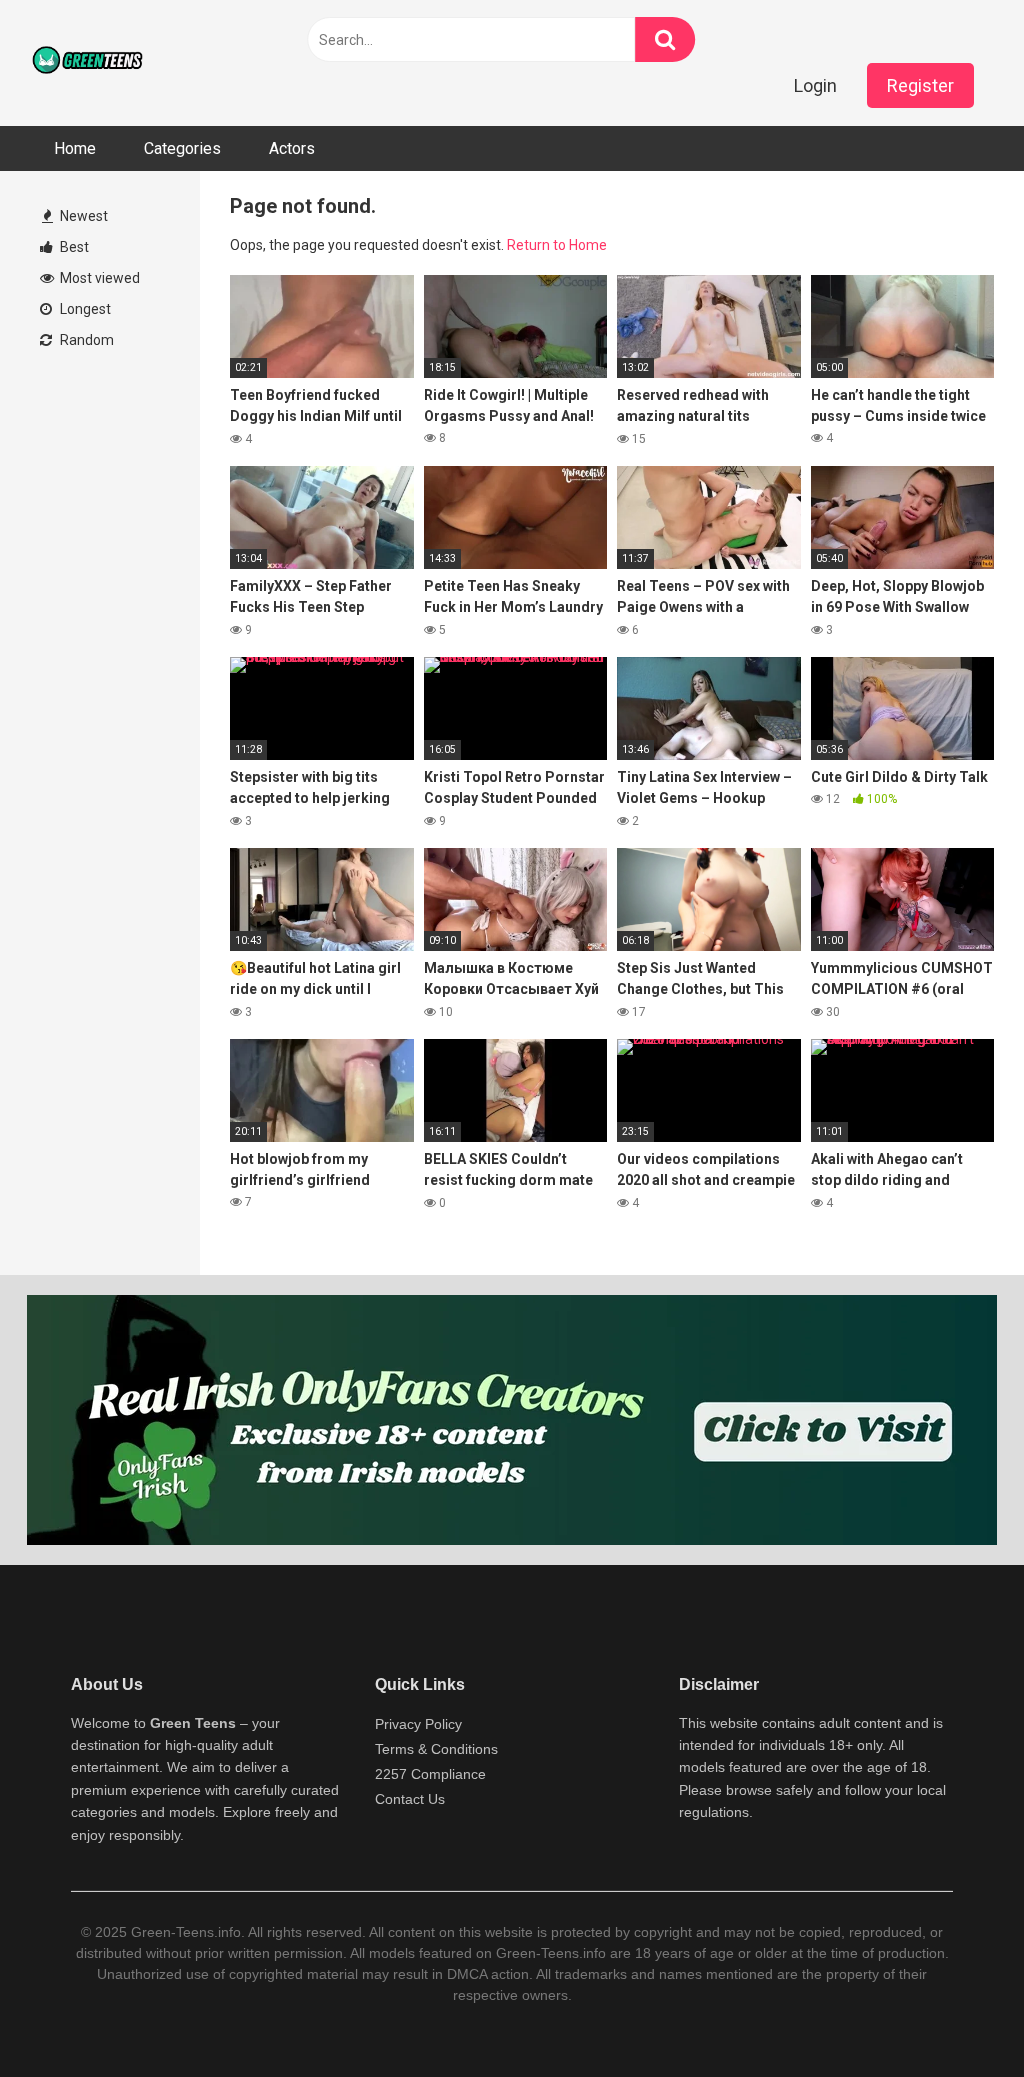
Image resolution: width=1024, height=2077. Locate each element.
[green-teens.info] (90, 63)
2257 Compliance (430, 1774)
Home (75, 148)
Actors (292, 148)
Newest (82, 216)
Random (85, 340)
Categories (182, 148)
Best (73, 247)
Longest (84, 309)
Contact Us (410, 1799)
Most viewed (98, 278)
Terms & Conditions (436, 1749)
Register (920, 85)
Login (815, 85)
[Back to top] (957, 2016)
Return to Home (557, 245)
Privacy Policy (418, 1724)
